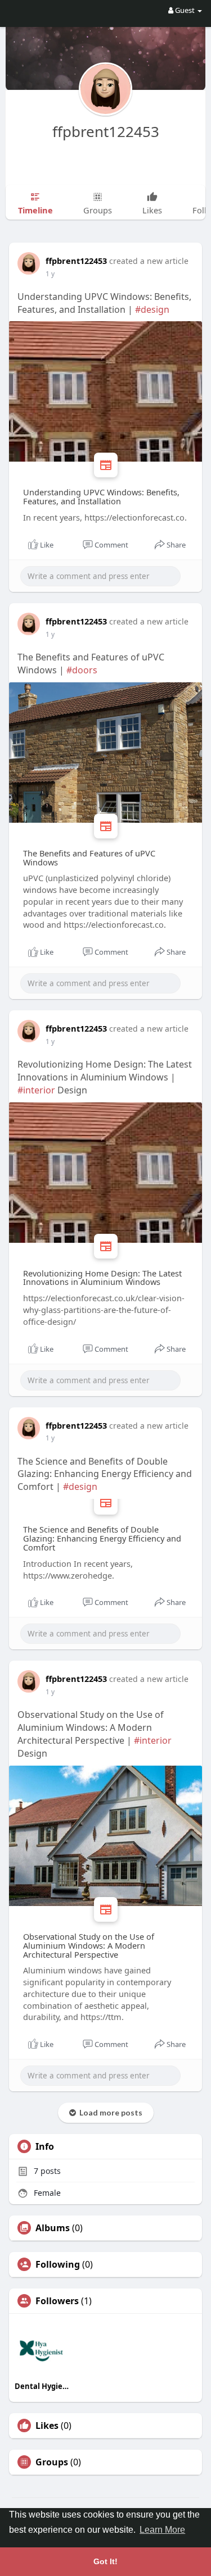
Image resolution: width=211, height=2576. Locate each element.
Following (58, 2264)
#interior (36, 1090)
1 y (50, 274)
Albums (53, 2228)
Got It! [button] (105, 2561)
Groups (52, 2462)
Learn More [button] (162, 2530)
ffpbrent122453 (106, 131)
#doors (82, 670)
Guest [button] (185, 10)
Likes (47, 2425)
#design (152, 309)
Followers (57, 2301)
